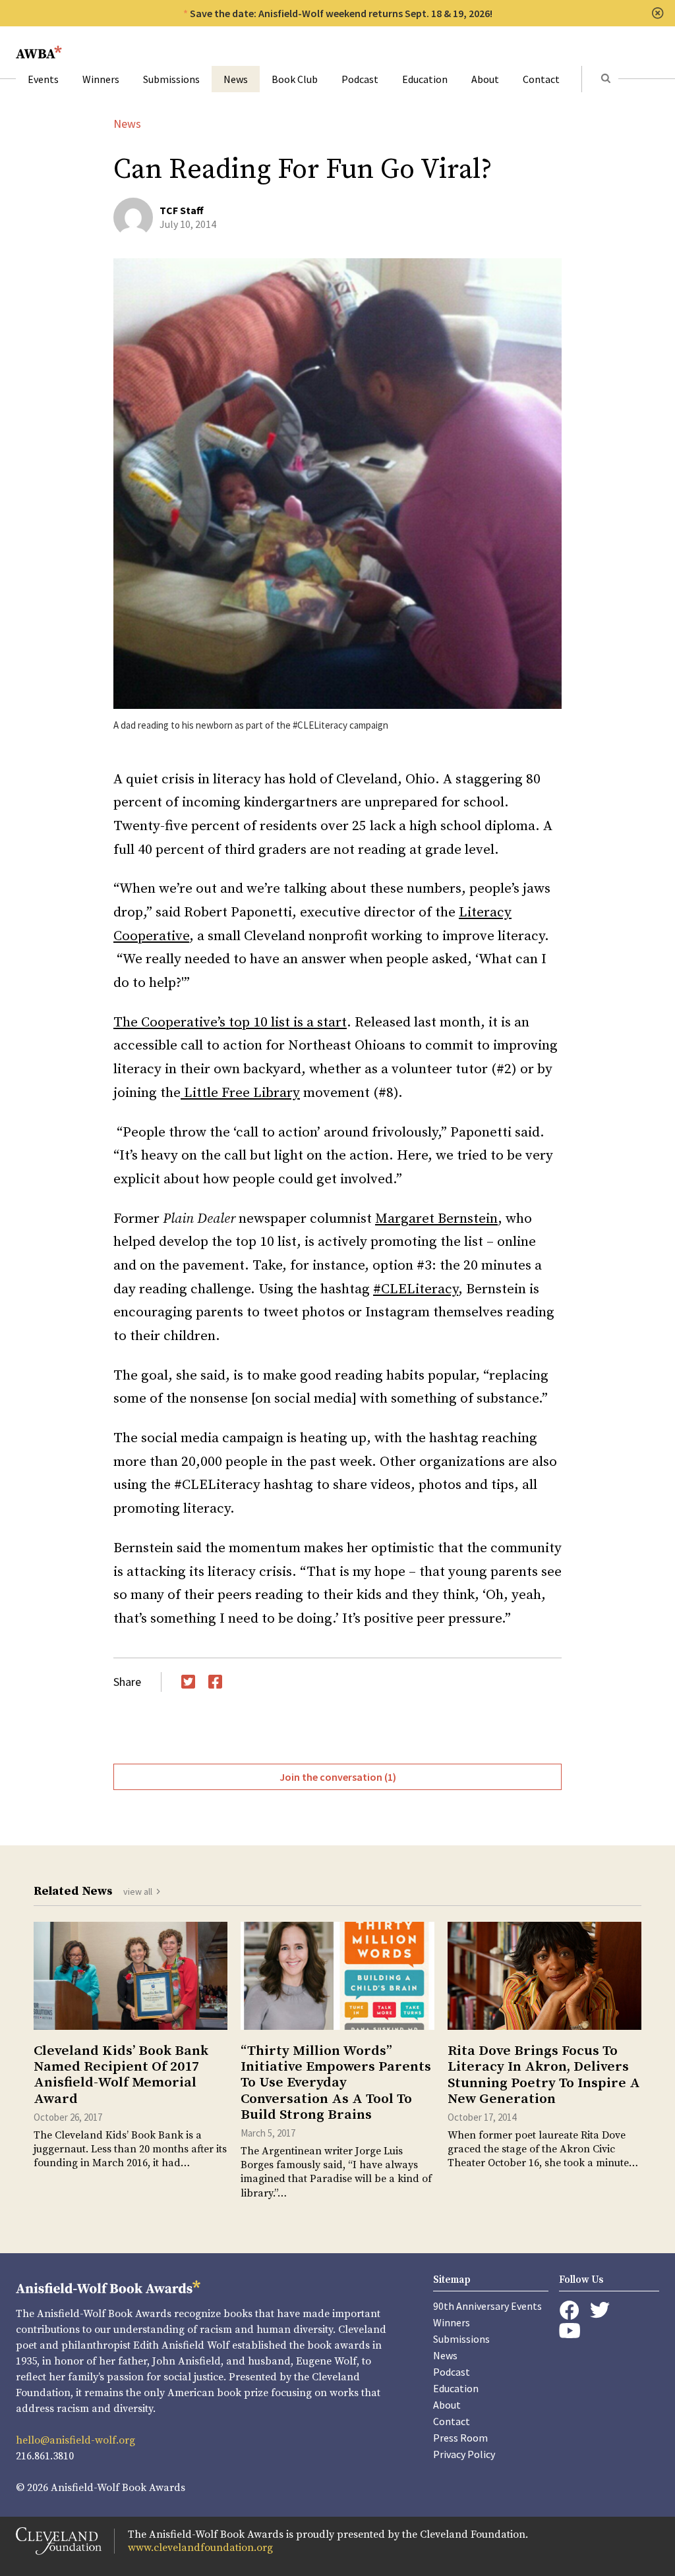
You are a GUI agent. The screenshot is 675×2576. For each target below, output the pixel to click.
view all (138, 1891)
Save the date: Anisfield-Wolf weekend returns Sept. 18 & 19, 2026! (341, 13)
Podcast (360, 79)
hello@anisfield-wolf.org (75, 2440)
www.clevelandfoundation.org (200, 2548)
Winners (101, 79)
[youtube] (570, 2331)
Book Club (295, 79)
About (485, 79)
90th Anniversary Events (487, 2306)
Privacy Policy (464, 2454)
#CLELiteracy (416, 1289)
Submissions (171, 79)
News (236, 79)
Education (425, 79)
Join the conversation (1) (338, 1777)
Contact (541, 79)
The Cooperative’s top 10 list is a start (230, 1022)
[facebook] (569, 2310)
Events (43, 79)
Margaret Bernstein (436, 1219)
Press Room (460, 2438)
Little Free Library (240, 1093)
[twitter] (600, 2310)
